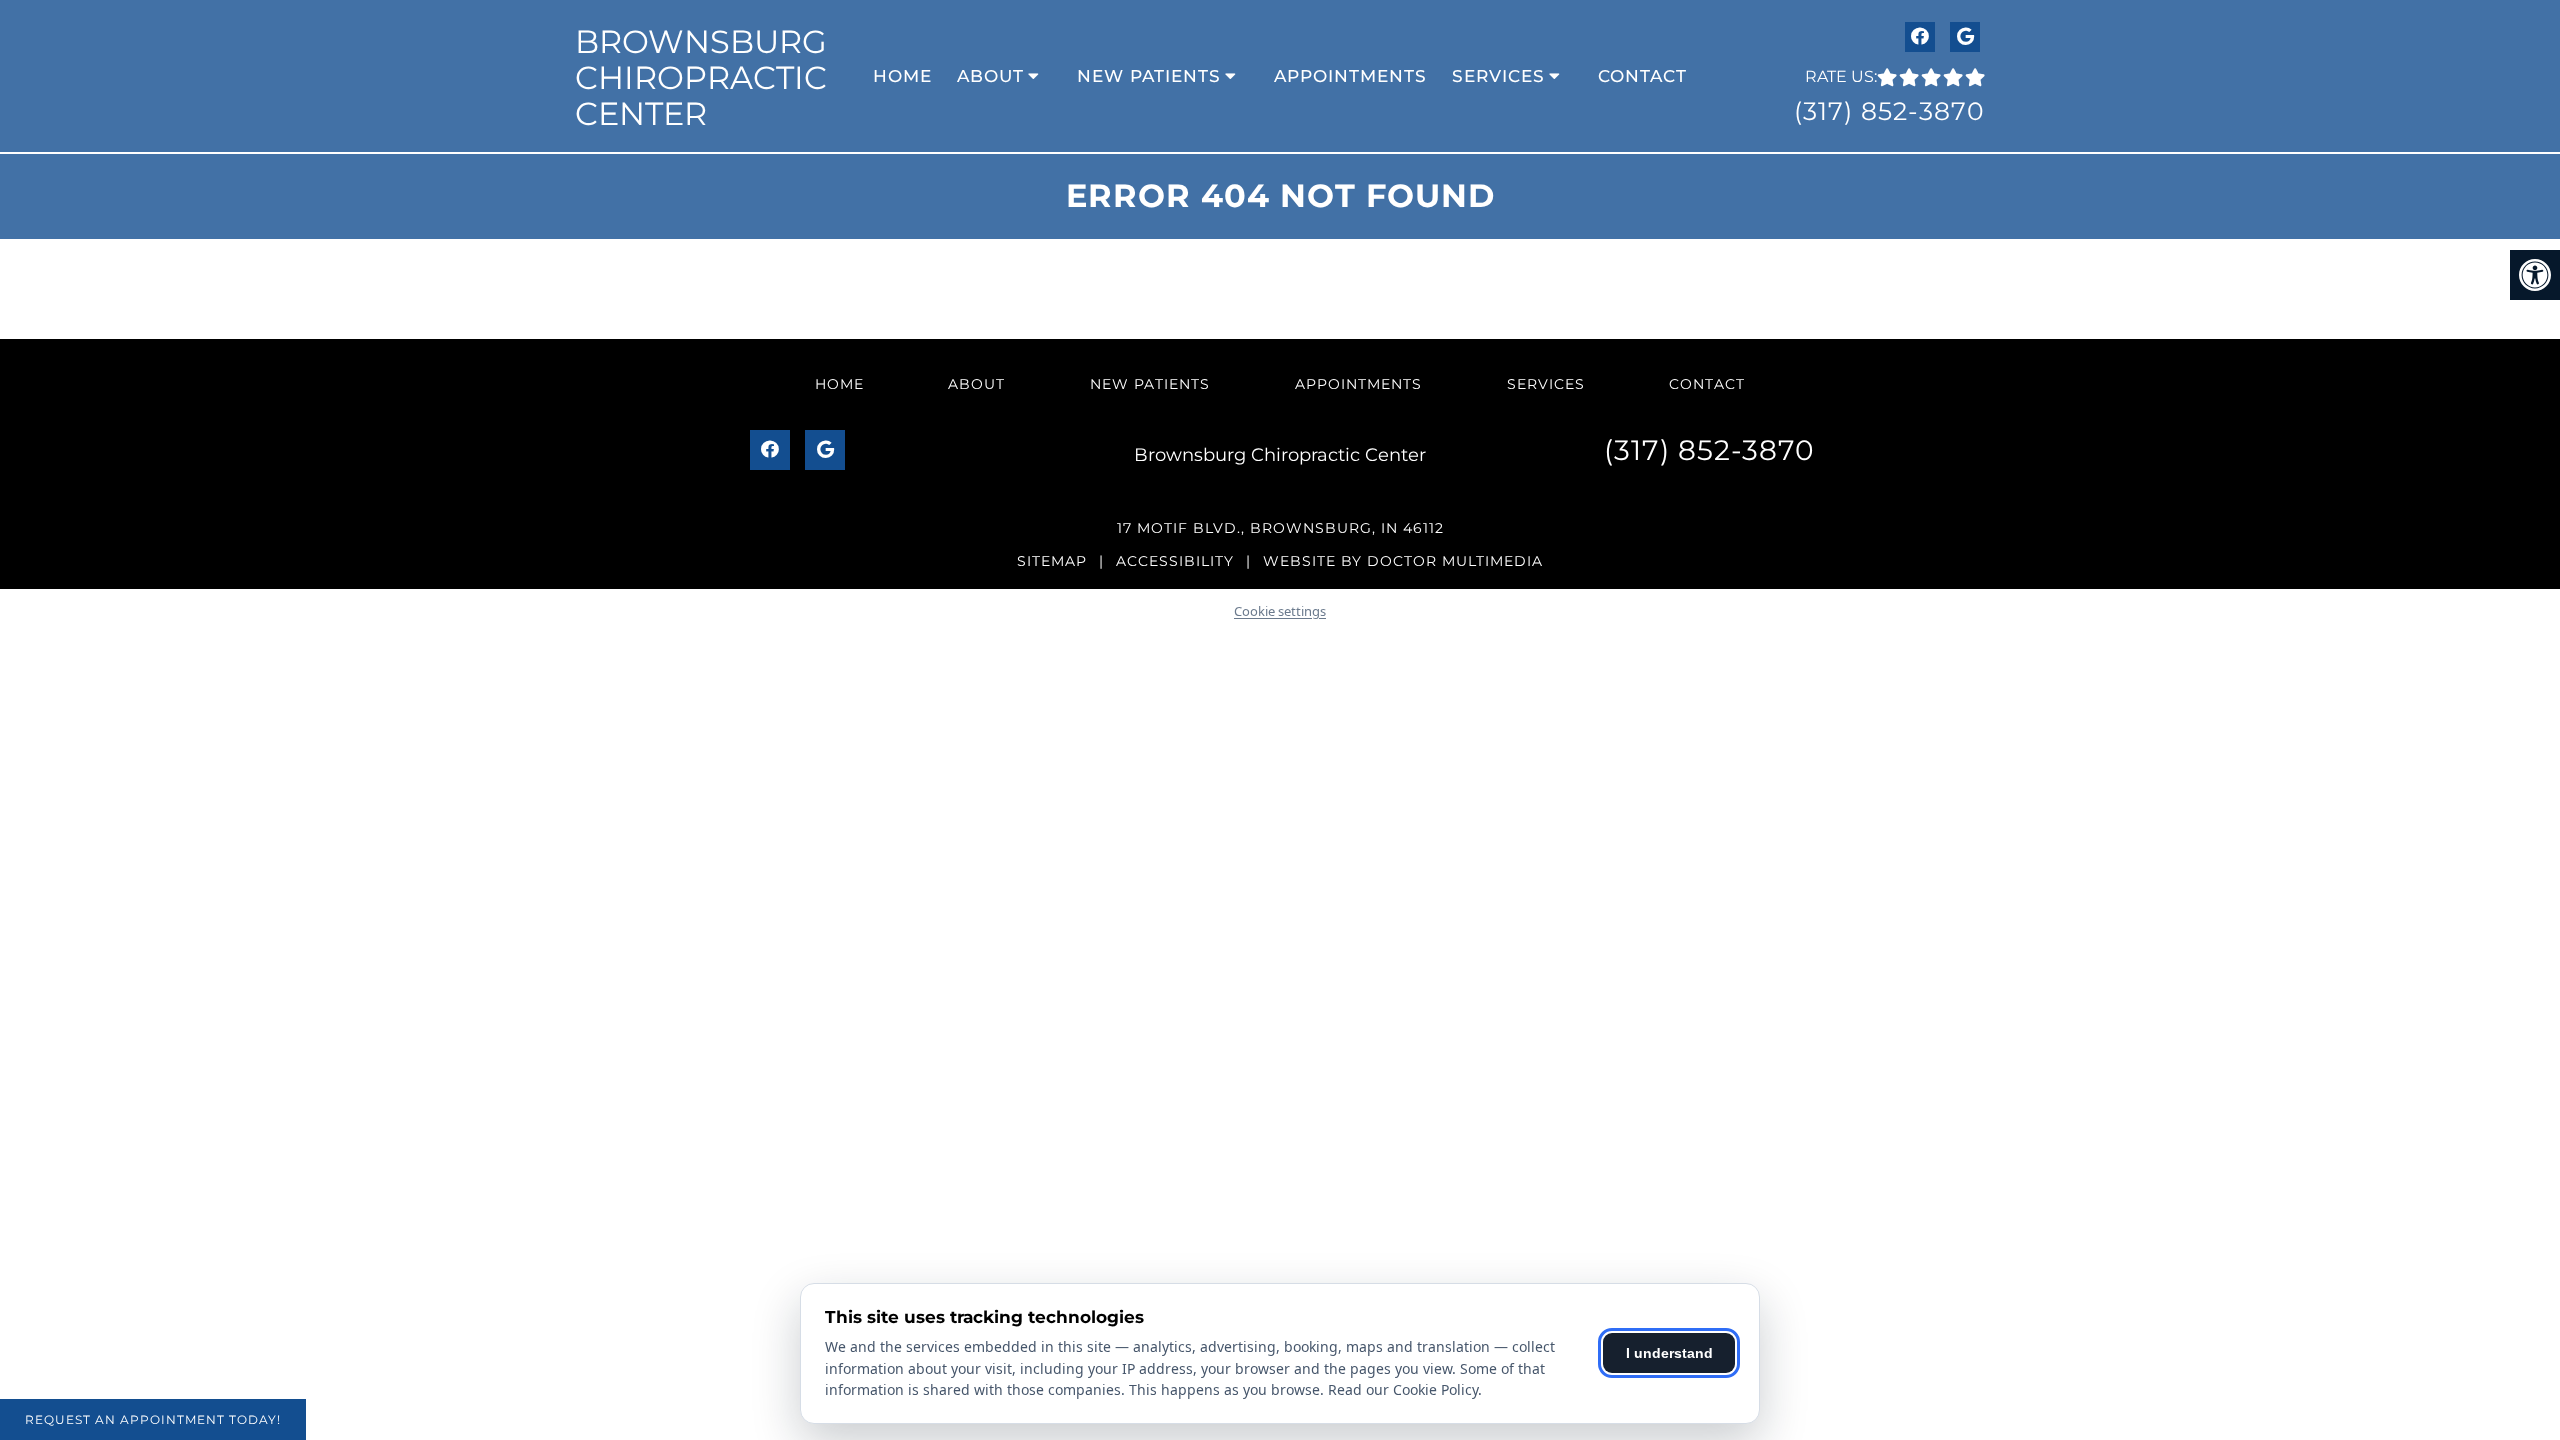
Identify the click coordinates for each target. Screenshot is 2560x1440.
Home (902, 76)
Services (1498, 76)
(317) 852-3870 (1889, 111)
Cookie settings (1280, 611)
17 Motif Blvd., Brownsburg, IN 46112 (1280, 528)
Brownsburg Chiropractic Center (701, 77)
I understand (1669, 1353)
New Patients (1149, 76)
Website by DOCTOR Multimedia (1403, 561)
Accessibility (1175, 561)
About (990, 76)
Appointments (1350, 76)
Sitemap (1052, 561)
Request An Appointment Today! (153, 1419)
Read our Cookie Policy (1403, 1389)
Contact (1642, 76)
